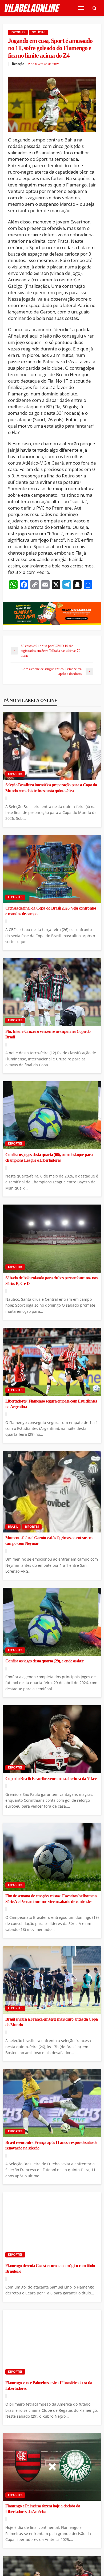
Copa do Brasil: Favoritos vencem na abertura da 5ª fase (51, 1779)
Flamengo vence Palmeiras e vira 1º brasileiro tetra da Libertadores (49, 2386)
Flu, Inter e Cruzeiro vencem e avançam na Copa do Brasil (48, 1034)
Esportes (18, 32)
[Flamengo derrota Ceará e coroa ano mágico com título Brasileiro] (52, 2226)
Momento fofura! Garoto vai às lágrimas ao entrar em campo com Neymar (49, 1541)
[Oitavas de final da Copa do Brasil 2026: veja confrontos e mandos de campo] (52, 869)
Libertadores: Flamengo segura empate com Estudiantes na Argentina (51, 1404)
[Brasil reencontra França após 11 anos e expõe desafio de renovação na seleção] (52, 2103)
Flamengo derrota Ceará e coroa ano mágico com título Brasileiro (50, 2269)
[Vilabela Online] (33, 8)
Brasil (13, 1527)
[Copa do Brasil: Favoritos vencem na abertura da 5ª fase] (52, 1739)
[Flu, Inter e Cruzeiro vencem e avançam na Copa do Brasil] (52, 992)
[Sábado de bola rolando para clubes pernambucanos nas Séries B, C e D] (52, 1239)
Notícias (39, 32)
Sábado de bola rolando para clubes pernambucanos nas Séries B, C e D (51, 1281)
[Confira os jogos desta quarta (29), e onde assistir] (52, 1622)
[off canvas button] (81, 8)
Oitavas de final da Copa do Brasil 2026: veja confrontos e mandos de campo (51, 911)
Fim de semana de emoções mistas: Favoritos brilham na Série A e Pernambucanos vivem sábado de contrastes (51, 1899)
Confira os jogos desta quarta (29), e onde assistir (45, 1661)
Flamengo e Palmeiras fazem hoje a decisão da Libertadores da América (43, 2509)
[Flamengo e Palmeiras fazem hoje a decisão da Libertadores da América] (52, 2467)
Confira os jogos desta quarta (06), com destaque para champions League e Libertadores (49, 1158)
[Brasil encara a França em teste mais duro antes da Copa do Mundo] (52, 1980)
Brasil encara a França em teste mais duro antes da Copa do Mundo (51, 2022)
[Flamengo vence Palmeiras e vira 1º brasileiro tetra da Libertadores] (52, 2344)
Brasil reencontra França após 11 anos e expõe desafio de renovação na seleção (51, 2145)
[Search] (94, 8)
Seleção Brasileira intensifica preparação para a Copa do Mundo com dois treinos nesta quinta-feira (51, 788)
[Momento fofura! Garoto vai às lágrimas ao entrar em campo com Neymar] (52, 1492)
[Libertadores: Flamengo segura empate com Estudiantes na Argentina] (52, 1362)
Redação (18, 64)
